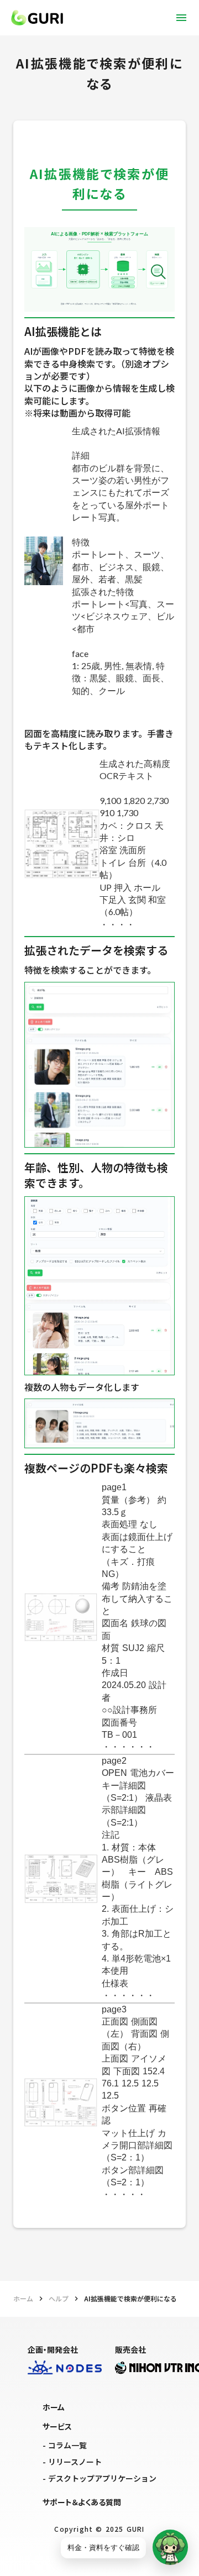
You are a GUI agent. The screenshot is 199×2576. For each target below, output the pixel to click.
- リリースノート (72, 2462)
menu (181, 18)
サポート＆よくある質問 (82, 2502)
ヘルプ (59, 2299)
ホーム (23, 2299)
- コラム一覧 (65, 2445)
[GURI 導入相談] (170, 2547)
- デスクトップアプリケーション (99, 2478)
